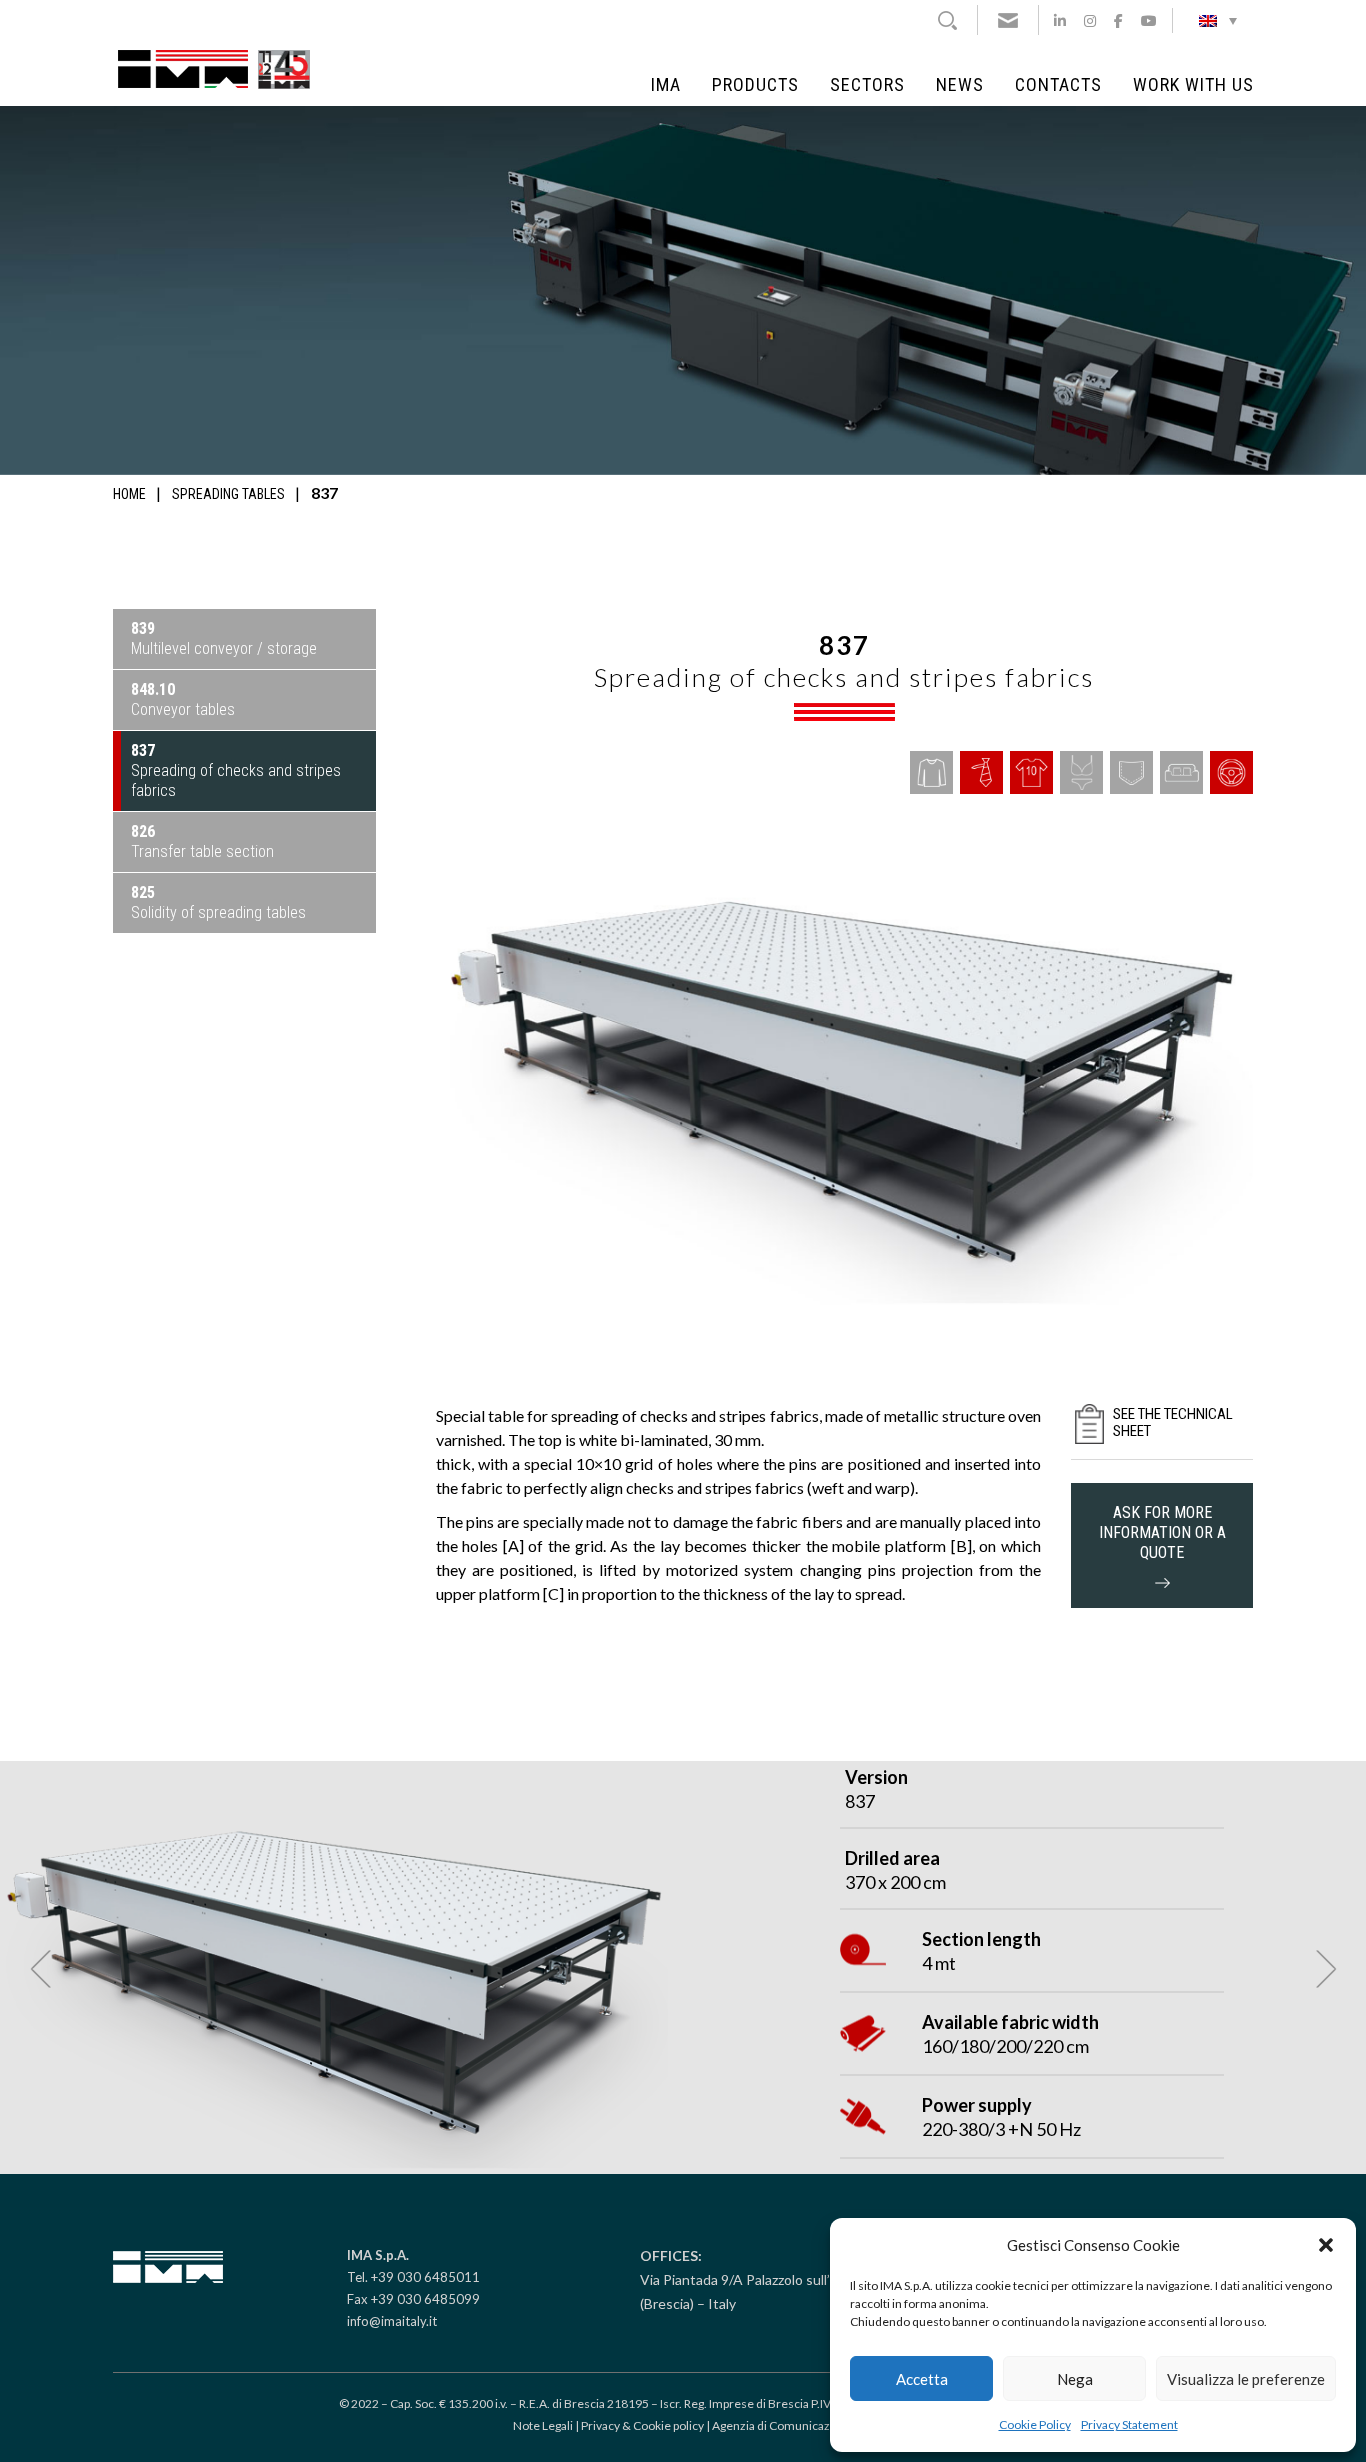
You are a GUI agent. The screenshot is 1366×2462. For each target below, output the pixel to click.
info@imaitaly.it (392, 2321)
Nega (1075, 2379)
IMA (666, 85)
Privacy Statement (1129, 2424)
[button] (1326, 2245)
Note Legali (543, 2425)
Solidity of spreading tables (218, 902)
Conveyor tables (183, 699)
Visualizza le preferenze (1246, 2379)
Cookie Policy (1035, 2424)
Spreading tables (228, 494)
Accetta (922, 2379)
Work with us (1193, 85)
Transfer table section (202, 841)
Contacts (1058, 85)
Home (129, 494)
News (960, 85)
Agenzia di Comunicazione (783, 2425)
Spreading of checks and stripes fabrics (236, 770)
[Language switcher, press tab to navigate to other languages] (1218, 20)
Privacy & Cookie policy (642, 2425)
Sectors (867, 85)
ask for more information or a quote (1162, 1532)
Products (755, 85)
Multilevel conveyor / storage (224, 638)
